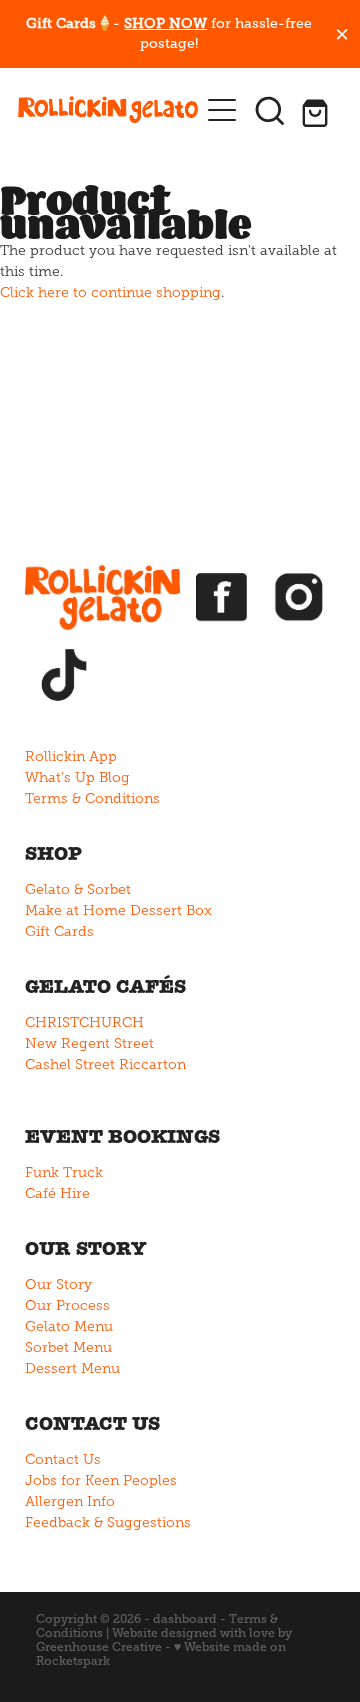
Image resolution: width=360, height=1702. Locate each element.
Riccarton (152, 1064)
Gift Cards (59, 931)
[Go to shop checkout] (318, 110)
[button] (270, 110)
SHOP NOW (165, 23)
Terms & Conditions (92, 798)
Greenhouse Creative (99, 1647)
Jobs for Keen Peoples (101, 1480)
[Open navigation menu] (222, 110)
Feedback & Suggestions (108, 1522)
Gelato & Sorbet (78, 889)
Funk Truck (64, 1172)
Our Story (58, 1284)
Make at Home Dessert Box (118, 910)
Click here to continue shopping (110, 292)
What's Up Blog (77, 777)
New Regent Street (89, 1043)
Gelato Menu (69, 1326)
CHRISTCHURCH (84, 1022)
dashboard (185, 1619)
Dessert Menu (72, 1368)
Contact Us (63, 1459)
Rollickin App (71, 756)
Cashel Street (70, 1064)
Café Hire (57, 1193)
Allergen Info (70, 1501)
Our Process (67, 1305)
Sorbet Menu (68, 1347)
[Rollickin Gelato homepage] (108, 110)
